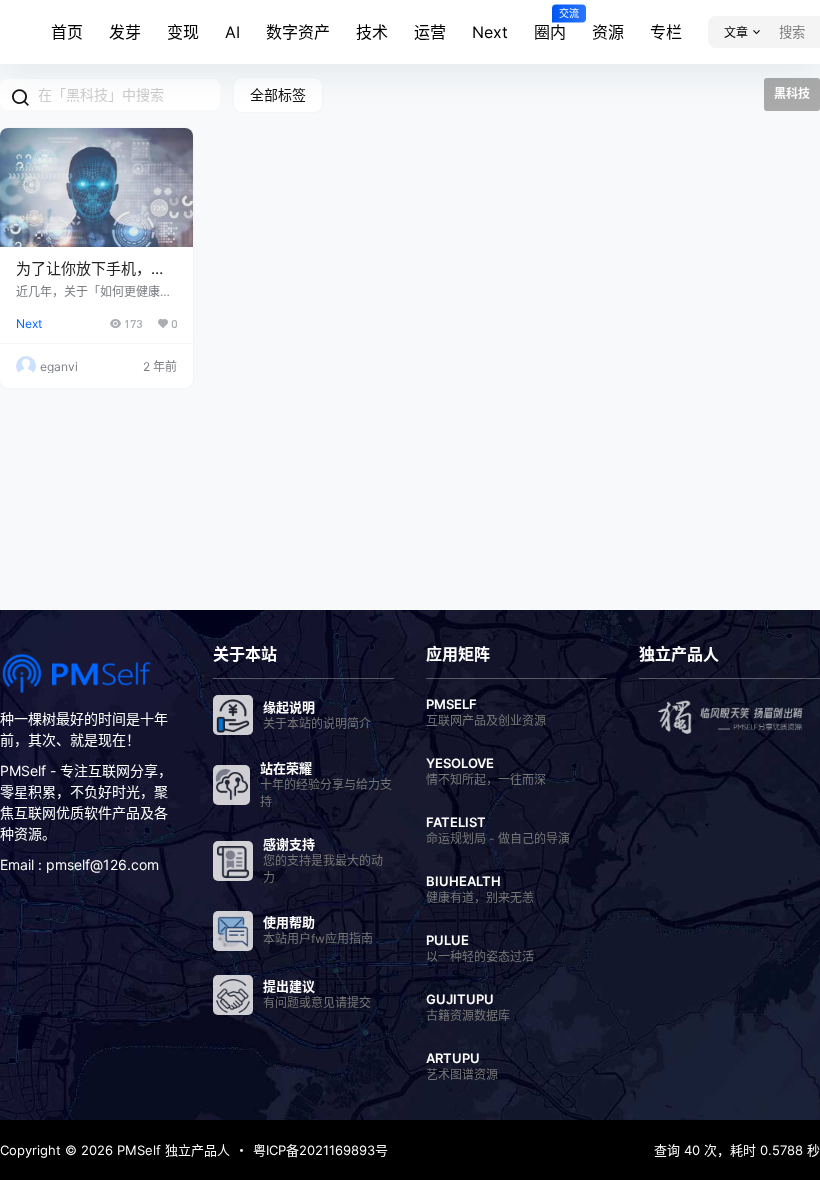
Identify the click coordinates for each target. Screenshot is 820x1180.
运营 (430, 32)
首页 (67, 32)
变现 (183, 32)
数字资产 (298, 32)
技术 (372, 32)
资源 (608, 32)
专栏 (666, 32)
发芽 (125, 32)
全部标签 (278, 94)
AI (232, 32)
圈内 (550, 25)
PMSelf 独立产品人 (171, 1150)
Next (490, 32)
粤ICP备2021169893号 (320, 1150)
